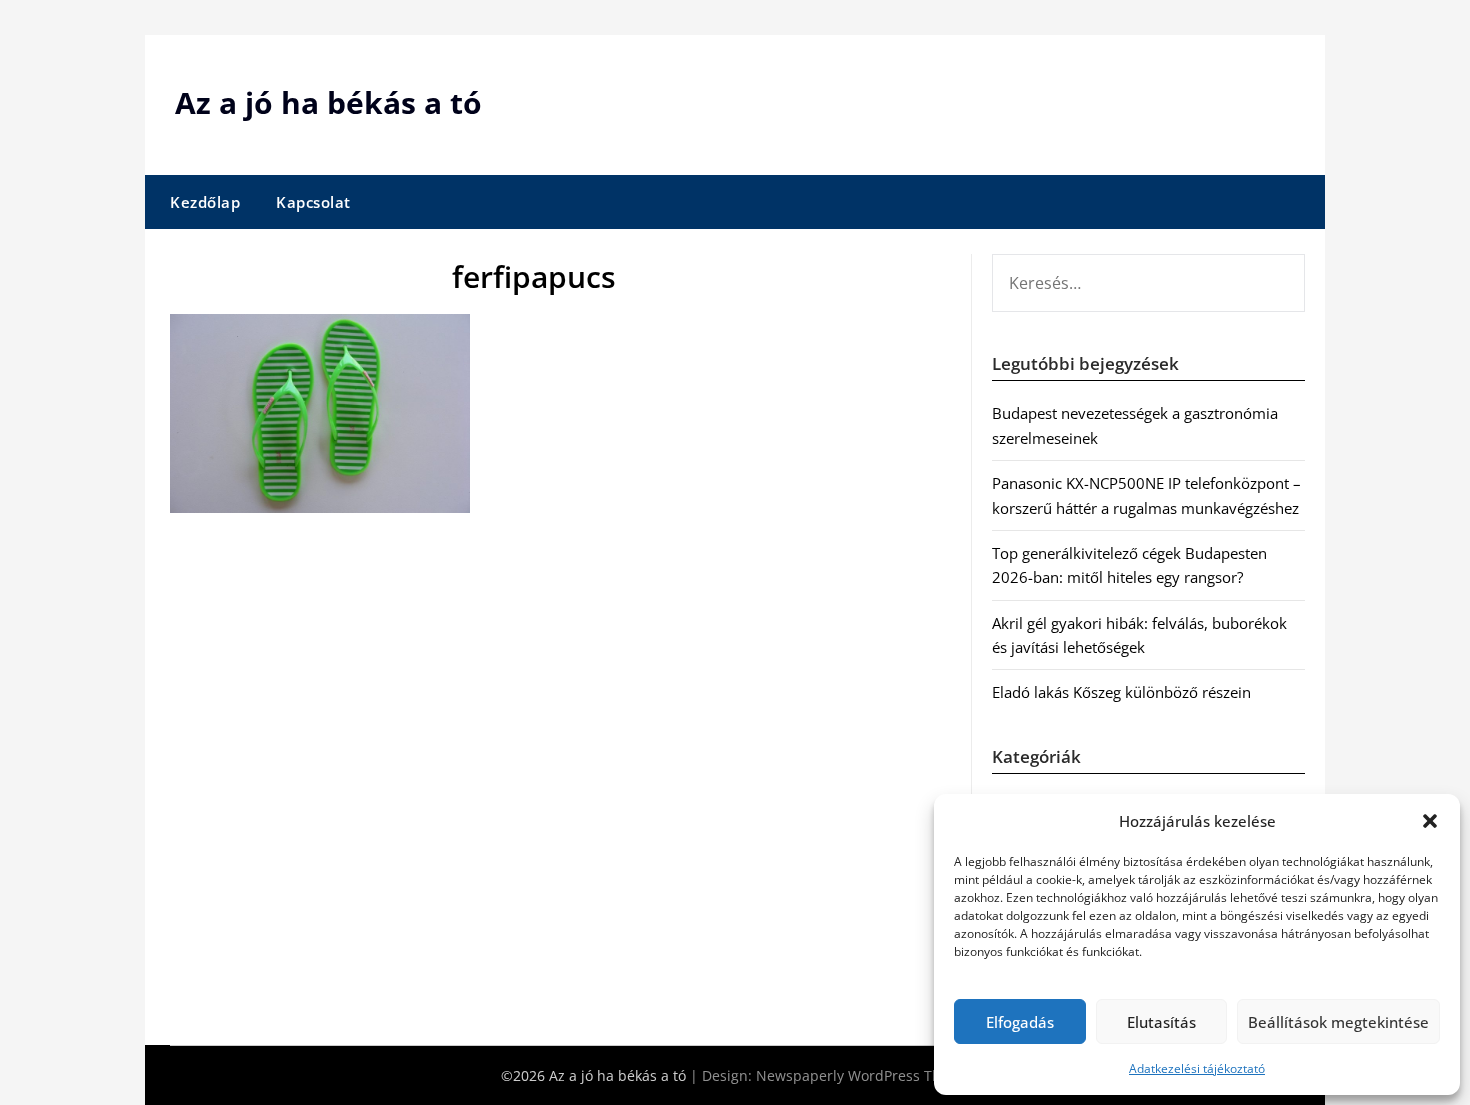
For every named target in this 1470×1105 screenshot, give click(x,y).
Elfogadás (1020, 1022)
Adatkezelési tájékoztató (1197, 1068)
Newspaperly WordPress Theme (863, 1075)
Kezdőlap (205, 202)
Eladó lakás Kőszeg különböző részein (1121, 692)
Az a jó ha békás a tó (328, 102)
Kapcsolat (313, 202)
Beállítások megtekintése (1338, 1022)
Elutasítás (1161, 1022)
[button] (1430, 821)
